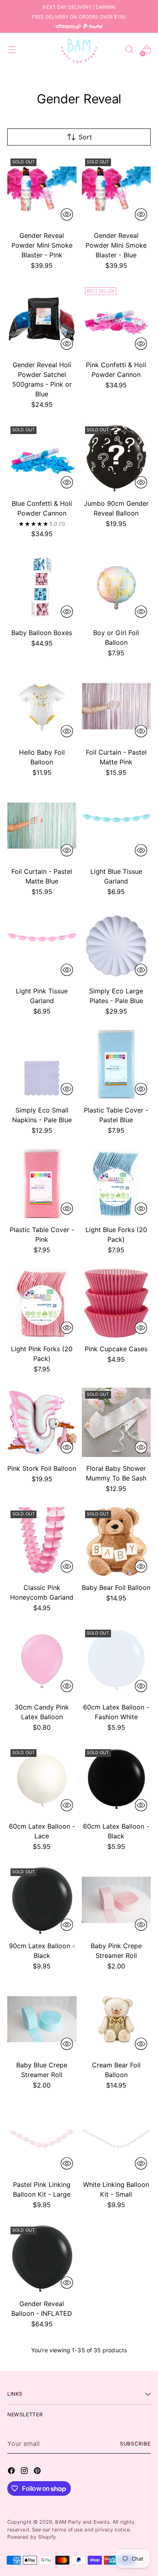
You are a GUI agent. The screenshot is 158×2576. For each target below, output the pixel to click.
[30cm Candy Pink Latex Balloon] (42, 1661)
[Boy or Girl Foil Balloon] (116, 587)
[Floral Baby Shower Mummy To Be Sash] (116, 1422)
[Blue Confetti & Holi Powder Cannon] (42, 458)
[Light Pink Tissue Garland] (42, 945)
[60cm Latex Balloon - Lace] (42, 1781)
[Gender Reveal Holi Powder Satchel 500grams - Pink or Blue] (42, 319)
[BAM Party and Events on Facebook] (12, 2472)
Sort (85, 137)
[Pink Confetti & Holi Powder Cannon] (116, 319)
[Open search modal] (129, 50)
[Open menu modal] (12, 50)
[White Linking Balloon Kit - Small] (116, 2138)
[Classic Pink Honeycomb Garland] (42, 1542)
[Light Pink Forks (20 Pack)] (42, 1303)
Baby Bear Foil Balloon (116, 1588)
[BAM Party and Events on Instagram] (25, 2472)
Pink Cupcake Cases (116, 1349)
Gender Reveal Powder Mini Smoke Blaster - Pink (42, 245)
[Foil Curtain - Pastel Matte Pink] (116, 706)
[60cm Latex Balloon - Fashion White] (116, 1661)
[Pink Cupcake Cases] (116, 1303)
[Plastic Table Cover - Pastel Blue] (116, 1064)
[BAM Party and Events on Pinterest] (38, 2472)
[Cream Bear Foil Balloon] (116, 2019)
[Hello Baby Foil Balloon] (42, 706)
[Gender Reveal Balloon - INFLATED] (42, 2258)
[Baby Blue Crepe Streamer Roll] (42, 2019)
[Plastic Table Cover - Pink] (42, 1184)
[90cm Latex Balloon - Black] (42, 1900)
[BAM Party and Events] (79, 49)
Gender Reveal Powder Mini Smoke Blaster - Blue (116, 245)
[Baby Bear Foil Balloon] (116, 1542)
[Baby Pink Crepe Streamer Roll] (116, 1900)
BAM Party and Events (82, 2522)
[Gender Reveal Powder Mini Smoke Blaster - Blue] (116, 190)
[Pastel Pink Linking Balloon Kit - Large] (42, 2138)
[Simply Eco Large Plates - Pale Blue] (116, 945)
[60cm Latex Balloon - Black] (116, 1781)
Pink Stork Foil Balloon (42, 1468)
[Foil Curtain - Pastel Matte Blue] (42, 826)
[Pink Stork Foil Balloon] (42, 1422)
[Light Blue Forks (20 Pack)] (116, 1184)
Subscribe (135, 2444)
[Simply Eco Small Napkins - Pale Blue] (42, 1064)
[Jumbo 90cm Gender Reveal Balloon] (116, 458)
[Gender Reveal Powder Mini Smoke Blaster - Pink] (42, 190)
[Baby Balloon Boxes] (42, 587)
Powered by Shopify (32, 2537)
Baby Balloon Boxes (42, 633)
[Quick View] (67, 214)
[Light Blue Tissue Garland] (116, 826)
